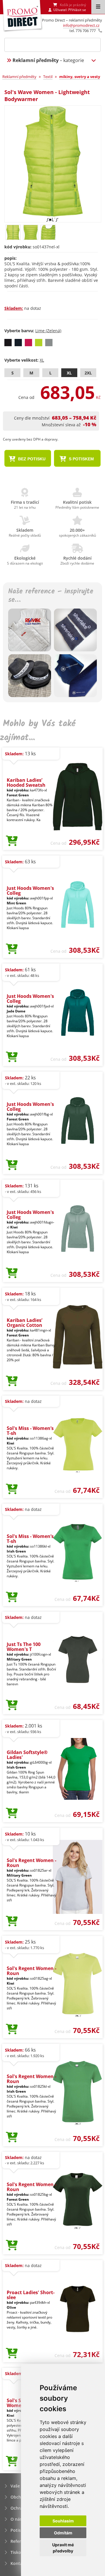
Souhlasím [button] (63, 2521)
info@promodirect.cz (81, 25)
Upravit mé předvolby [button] (63, 2548)
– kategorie (48, 60)
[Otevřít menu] (98, 7)
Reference (20, 2541)
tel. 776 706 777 (83, 31)
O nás (16, 2519)
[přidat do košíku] (12, 841)
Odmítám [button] (63, 2533)
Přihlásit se (77, 10)
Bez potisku (31, 459)
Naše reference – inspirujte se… (51, 596)
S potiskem (81, 459)
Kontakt (19, 2563)
